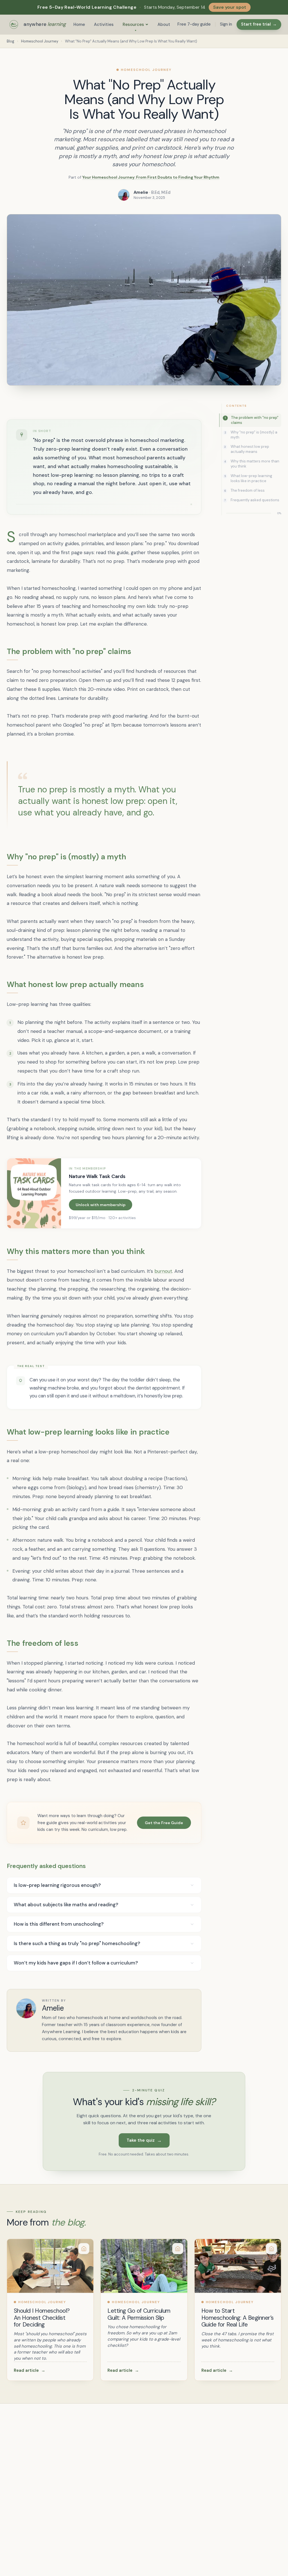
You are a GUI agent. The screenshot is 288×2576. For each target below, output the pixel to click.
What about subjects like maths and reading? (66, 1905)
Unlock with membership (101, 1205)
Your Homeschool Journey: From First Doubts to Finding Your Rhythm (151, 177)
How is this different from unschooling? (59, 1924)
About (164, 24)
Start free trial (259, 24)
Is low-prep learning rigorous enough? (57, 1885)
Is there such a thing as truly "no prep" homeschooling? (77, 1943)
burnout (163, 1271)
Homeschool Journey (40, 41)
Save (269, 223)
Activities (104, 24)
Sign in (226, 24)
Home (79, 24)
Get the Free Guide (164, 1823)
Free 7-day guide (194, 24)
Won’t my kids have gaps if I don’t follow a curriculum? (76, 1963)
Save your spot (230, 7)
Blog (11, 41)
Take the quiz (144, 2140)
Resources (133, 24)
